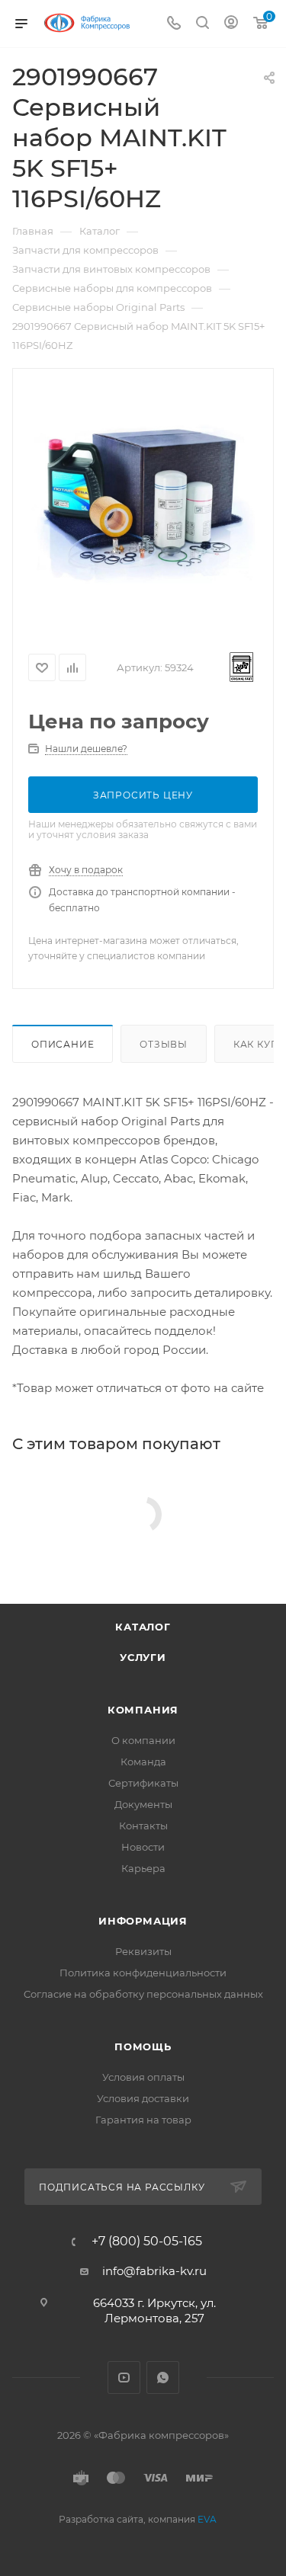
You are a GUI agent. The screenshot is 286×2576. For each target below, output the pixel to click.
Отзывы (164, 1044)
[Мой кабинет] (231, 24)
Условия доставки (143, 2098)
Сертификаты (143, 1783)
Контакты (143, 1826)
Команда (143, 1762)
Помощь (143, 2046)
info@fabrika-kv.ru (154, 2271)
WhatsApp (163, 2378)
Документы (143, 1804)
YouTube (124, 2378)
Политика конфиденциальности (143, 1973)
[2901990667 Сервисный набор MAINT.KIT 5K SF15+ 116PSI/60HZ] (143, 504)
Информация (143, 1921)
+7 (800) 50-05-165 (147, 2242)
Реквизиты (143, 1951)
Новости (143, 1847)
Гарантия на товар (143, 2120)
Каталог (143, 1627)
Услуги (143, 1657)
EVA (207, 2519)
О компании (143, 1740)
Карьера (143, 1868)
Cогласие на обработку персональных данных (143, 1994)
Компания (143, 1710)
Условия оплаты (143, 2077)
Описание (63, 1044)
